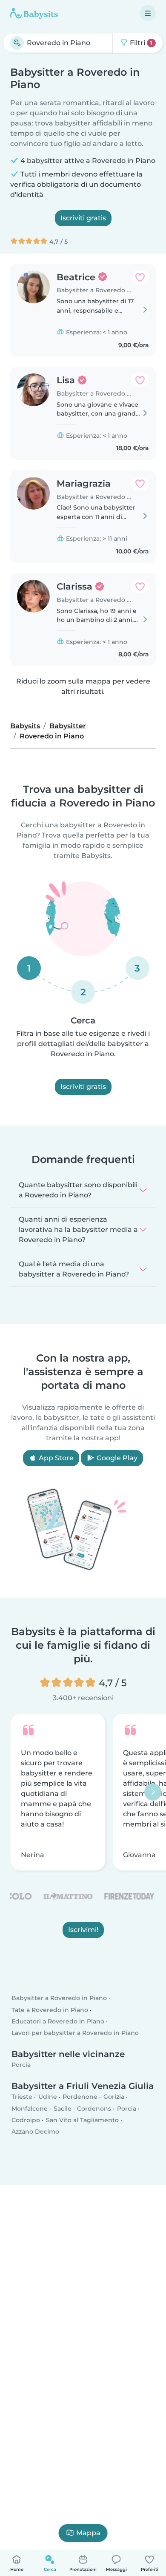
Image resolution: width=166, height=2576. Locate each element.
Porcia (21, 2065)
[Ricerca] (17, 43)
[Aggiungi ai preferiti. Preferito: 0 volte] (140, 277)
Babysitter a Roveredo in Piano (59, 1998)
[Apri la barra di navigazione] (148, 13)
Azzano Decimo (35, 2131)
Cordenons (94, 2108)
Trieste (22, 2097)
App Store (55, 1458)
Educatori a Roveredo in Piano (58, 2021)
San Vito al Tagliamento (82, 2120)
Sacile (63, 2108)
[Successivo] (153, 1792)
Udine (48, 2097)
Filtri (140, 43)
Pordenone (80, 2097)
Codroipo (26, 2120)
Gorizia (114, 2097)
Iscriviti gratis (83, 218)
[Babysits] (34, 13)
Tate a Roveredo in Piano (50, 2009)
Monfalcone (30, 2108)
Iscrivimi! (83, 1930)
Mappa (88, 2533)
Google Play (116, 1458)
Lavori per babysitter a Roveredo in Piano (75, 2033)
